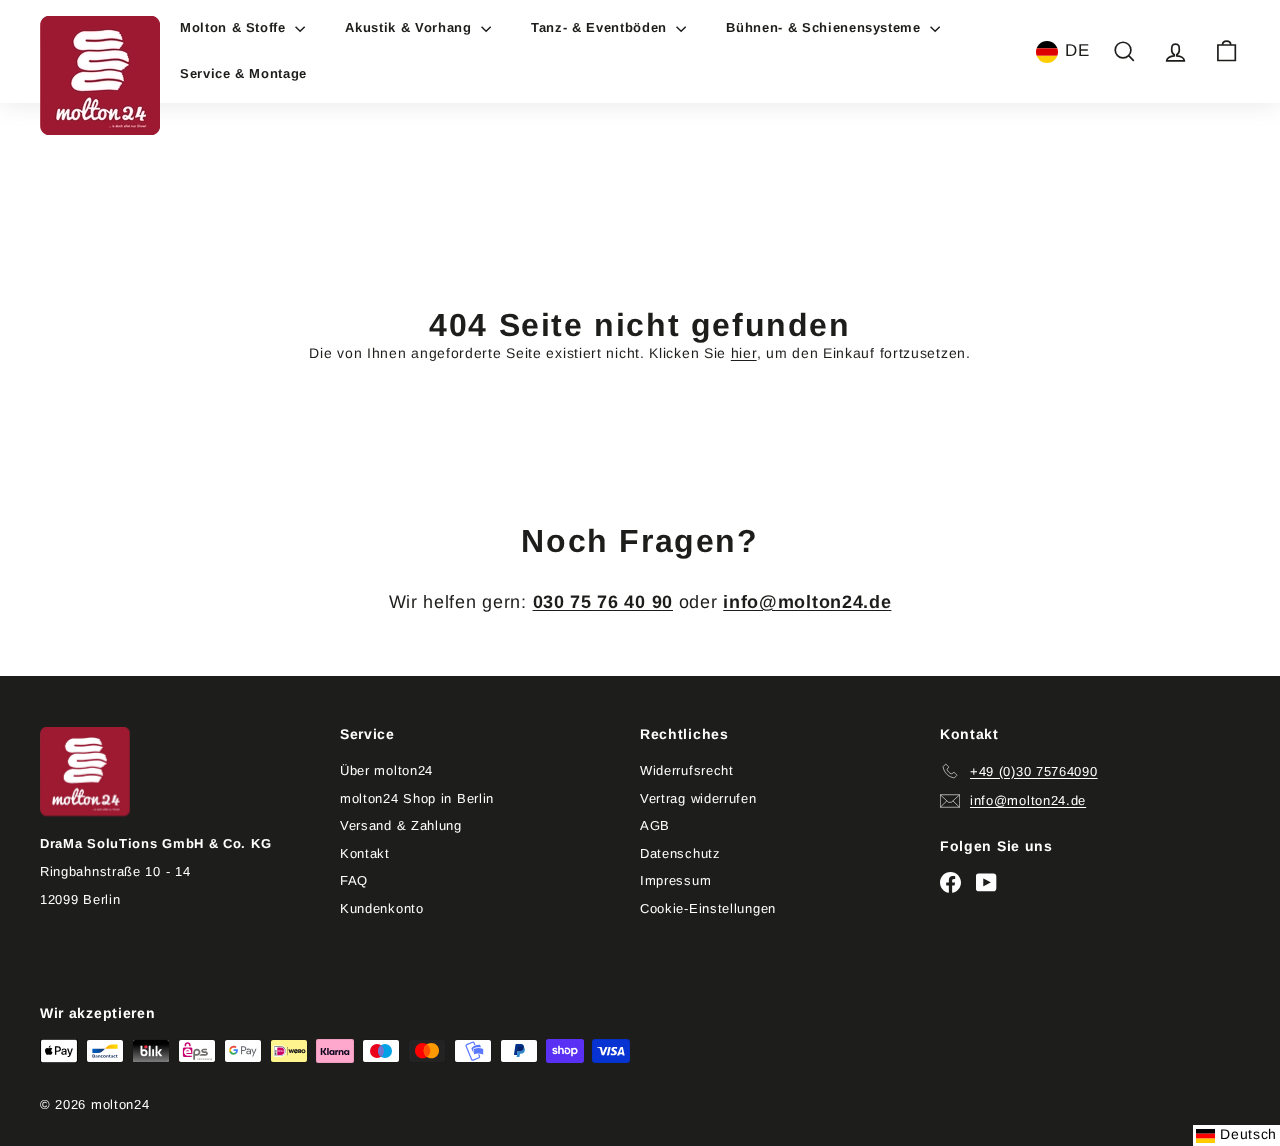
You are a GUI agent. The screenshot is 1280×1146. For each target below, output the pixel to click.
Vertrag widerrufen (698, 798)
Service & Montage (243, 73)
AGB (655, 825)
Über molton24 (386, 770)
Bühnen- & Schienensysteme (825, 27)
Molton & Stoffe (235, 27)
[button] (1063, 52)
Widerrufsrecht (687, 770)
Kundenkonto (382, 908)
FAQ (354, 880)
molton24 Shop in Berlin (417, 798)
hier (744, 353)
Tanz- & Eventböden (601, 27)
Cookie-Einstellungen (708, 908)
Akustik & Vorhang (410, 27)
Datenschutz (680, 853)
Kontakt (365, 853)
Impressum (675, 880)
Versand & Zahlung (401, 825)
